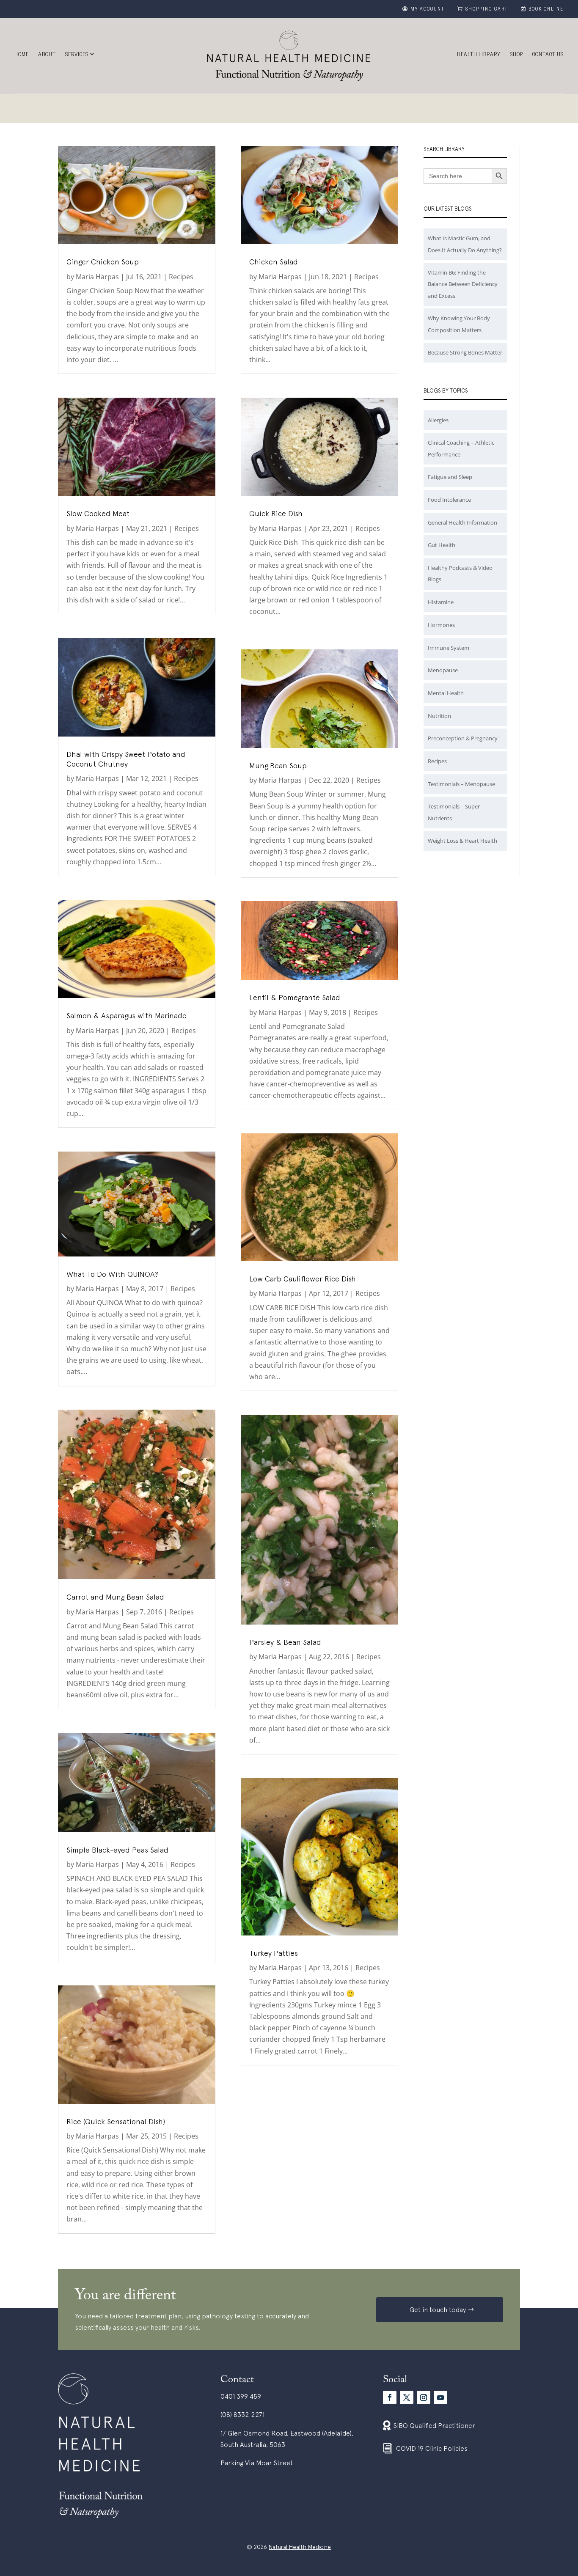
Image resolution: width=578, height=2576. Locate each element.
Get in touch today (438, 2309)
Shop (516, 55)
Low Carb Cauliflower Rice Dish (303, 1279)
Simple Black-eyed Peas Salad (117, 1850)
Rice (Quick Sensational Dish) (116, 2121)
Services (77, 55)
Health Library (479, 55)
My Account (428, 10)
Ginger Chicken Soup (103, 262)
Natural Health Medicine (300, 2547)
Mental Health (446, 693)
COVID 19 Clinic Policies (432, 2448)
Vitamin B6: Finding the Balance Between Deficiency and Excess (463, 284)
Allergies (438, 420)
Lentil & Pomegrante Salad (295, 997)
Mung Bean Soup (278, 766)
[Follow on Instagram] (424, 2397)
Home (22, 55)
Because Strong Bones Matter (465, 352)
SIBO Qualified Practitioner (434, 2425)
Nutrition (439, 716)
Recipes (181, 277)
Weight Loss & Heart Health (462, 841)
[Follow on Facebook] (390, 2397)
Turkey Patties (274, 1953)
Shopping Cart (487, 10)
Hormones (441, 625)
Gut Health (442, 545)
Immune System (449, 648)
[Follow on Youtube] (440, 2397)
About (47, 55)
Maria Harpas (97, 277)
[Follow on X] (407, 2397)
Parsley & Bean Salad (285, 1642)
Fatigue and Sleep (450, 477)
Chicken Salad (274, 262)
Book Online (546, 10)
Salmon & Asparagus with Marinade (127, 1016)
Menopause (443, 670)
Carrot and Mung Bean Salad (115, 1597)
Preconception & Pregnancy (463, 738)
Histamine (441, 602)
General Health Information (462, 522)
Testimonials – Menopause (461, 784)
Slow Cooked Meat (98, 513)
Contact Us (548, 55)
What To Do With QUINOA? (112, 1274)
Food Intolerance (449, 500)
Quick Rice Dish (276, 513)
